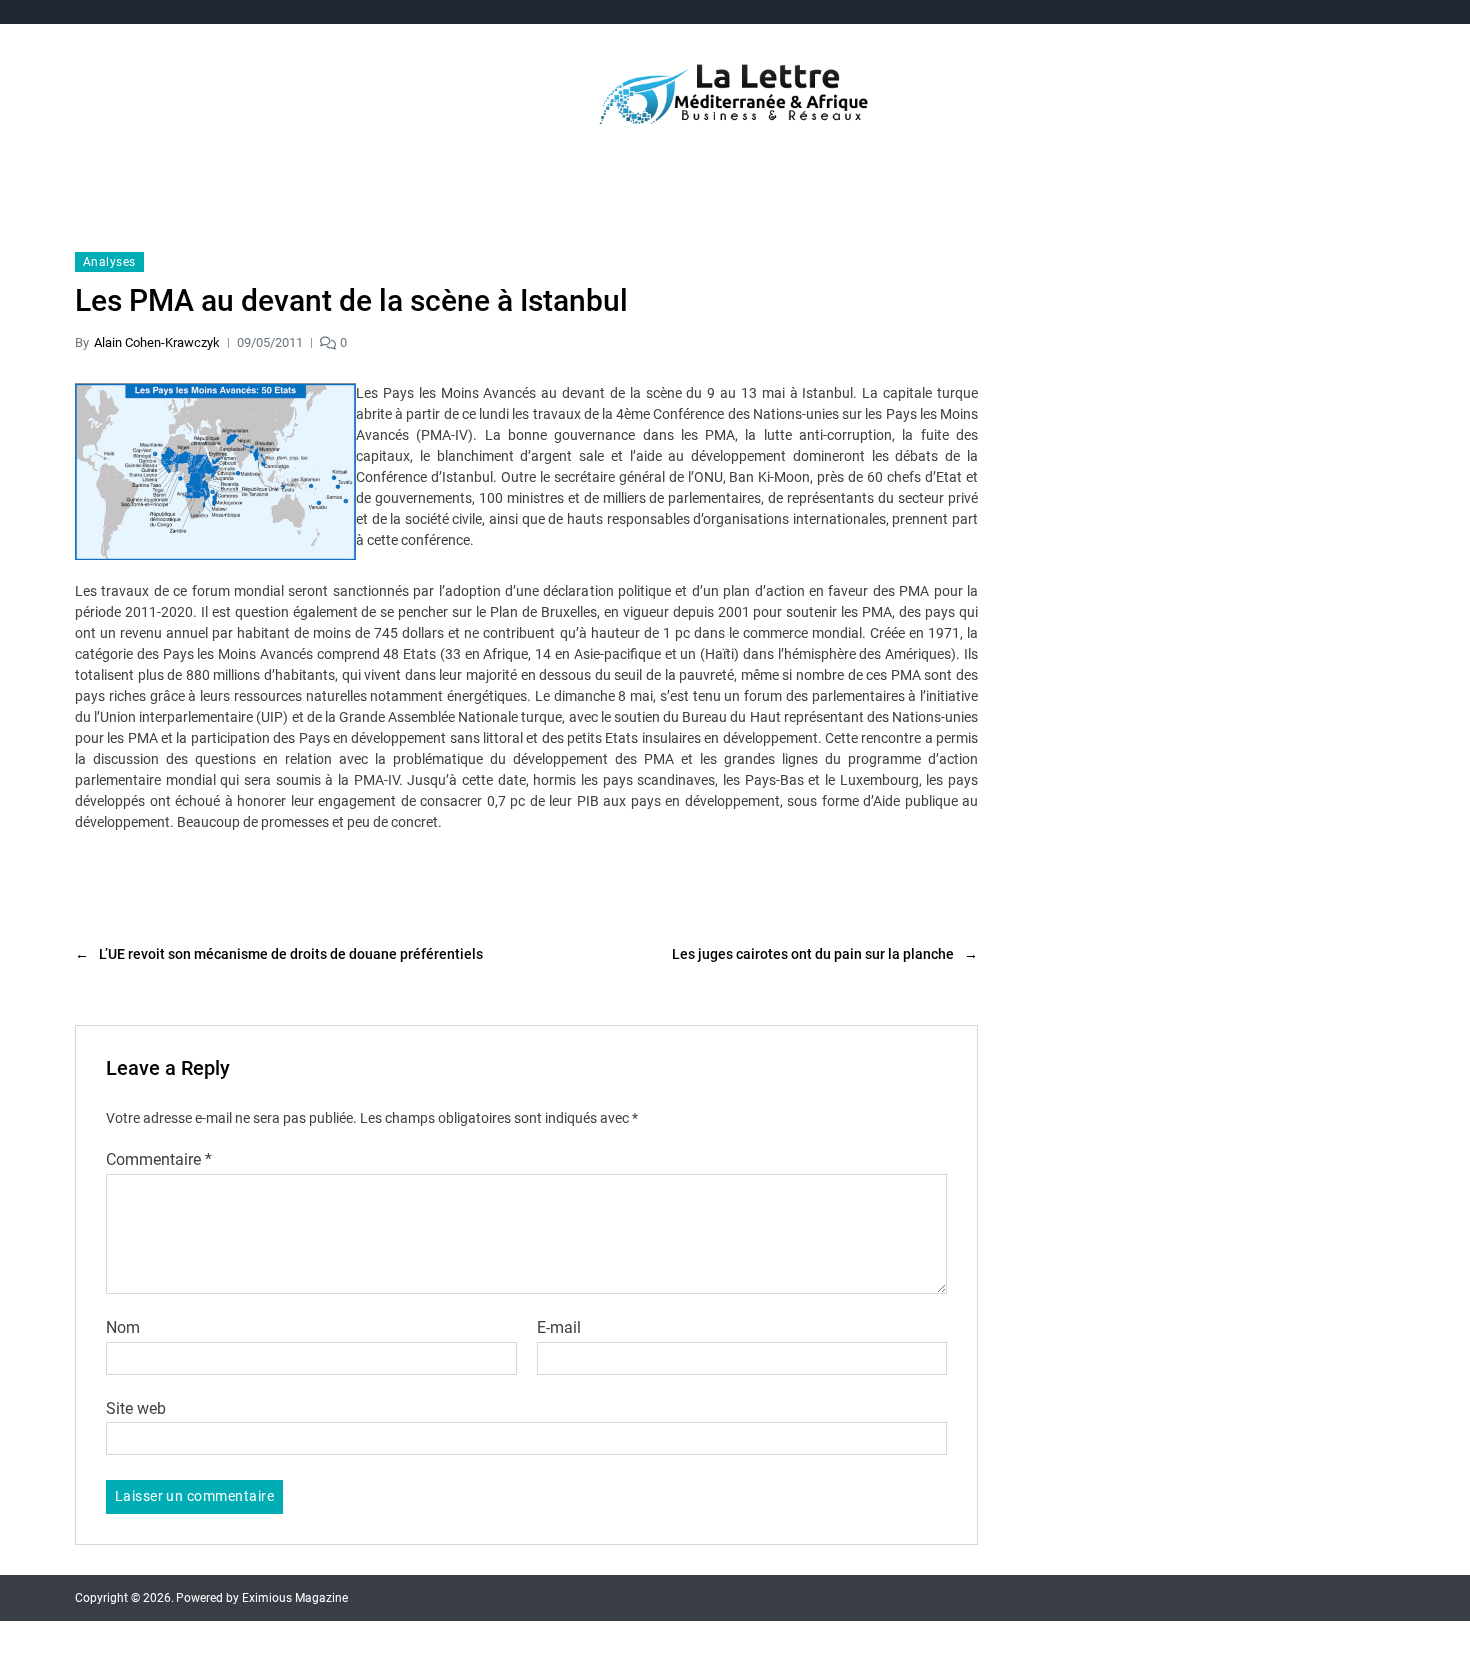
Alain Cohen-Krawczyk (157, 342)
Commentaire (159, 1160)
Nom (123, 1328)
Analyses (109, 262)
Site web (136, 1408)
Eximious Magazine (295, 1598)
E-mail (559, 1328)
